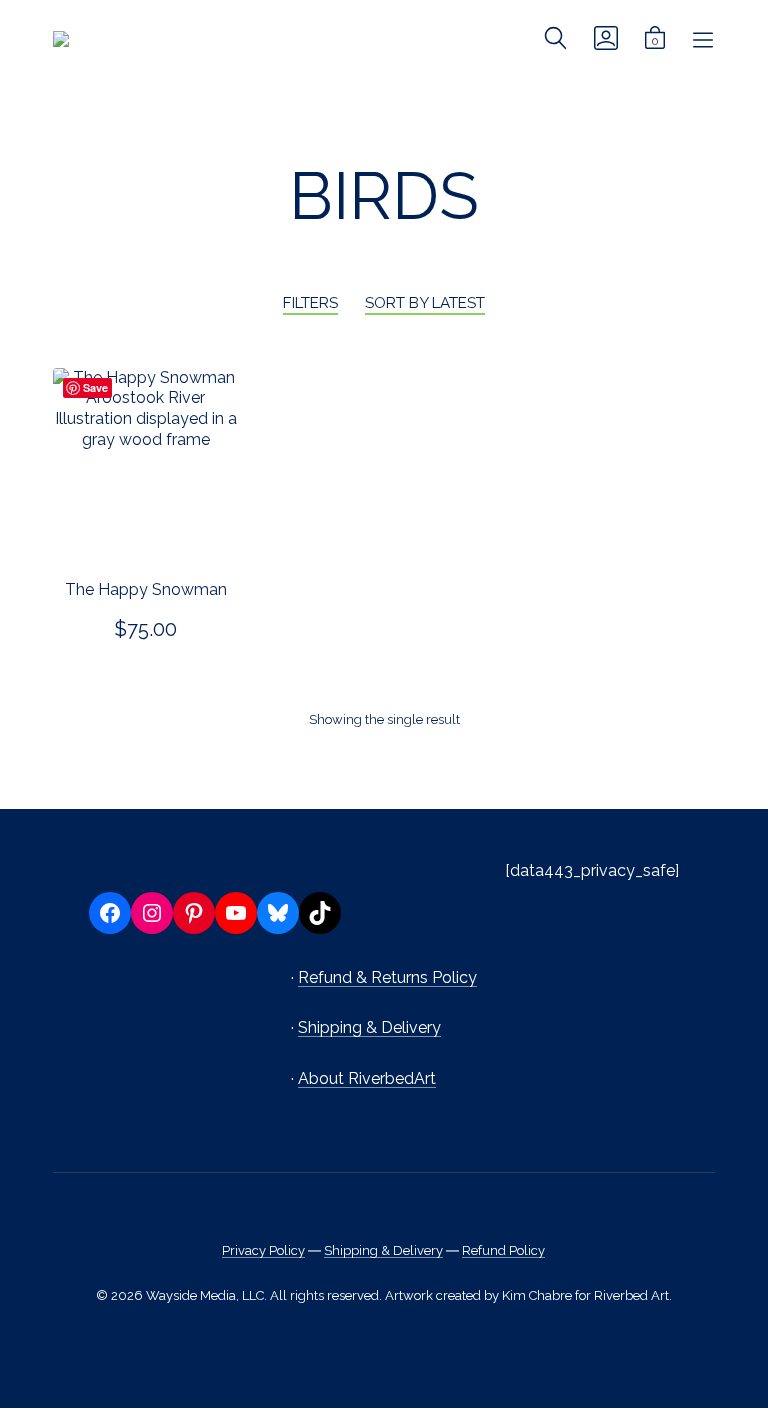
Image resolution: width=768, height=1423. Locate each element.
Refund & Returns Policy (387, 977)
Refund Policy (503, 1250)
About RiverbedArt (367, 1078)
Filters (310, 303)
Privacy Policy (263, 1250)
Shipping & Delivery (369, 1027)
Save (95, 387)
